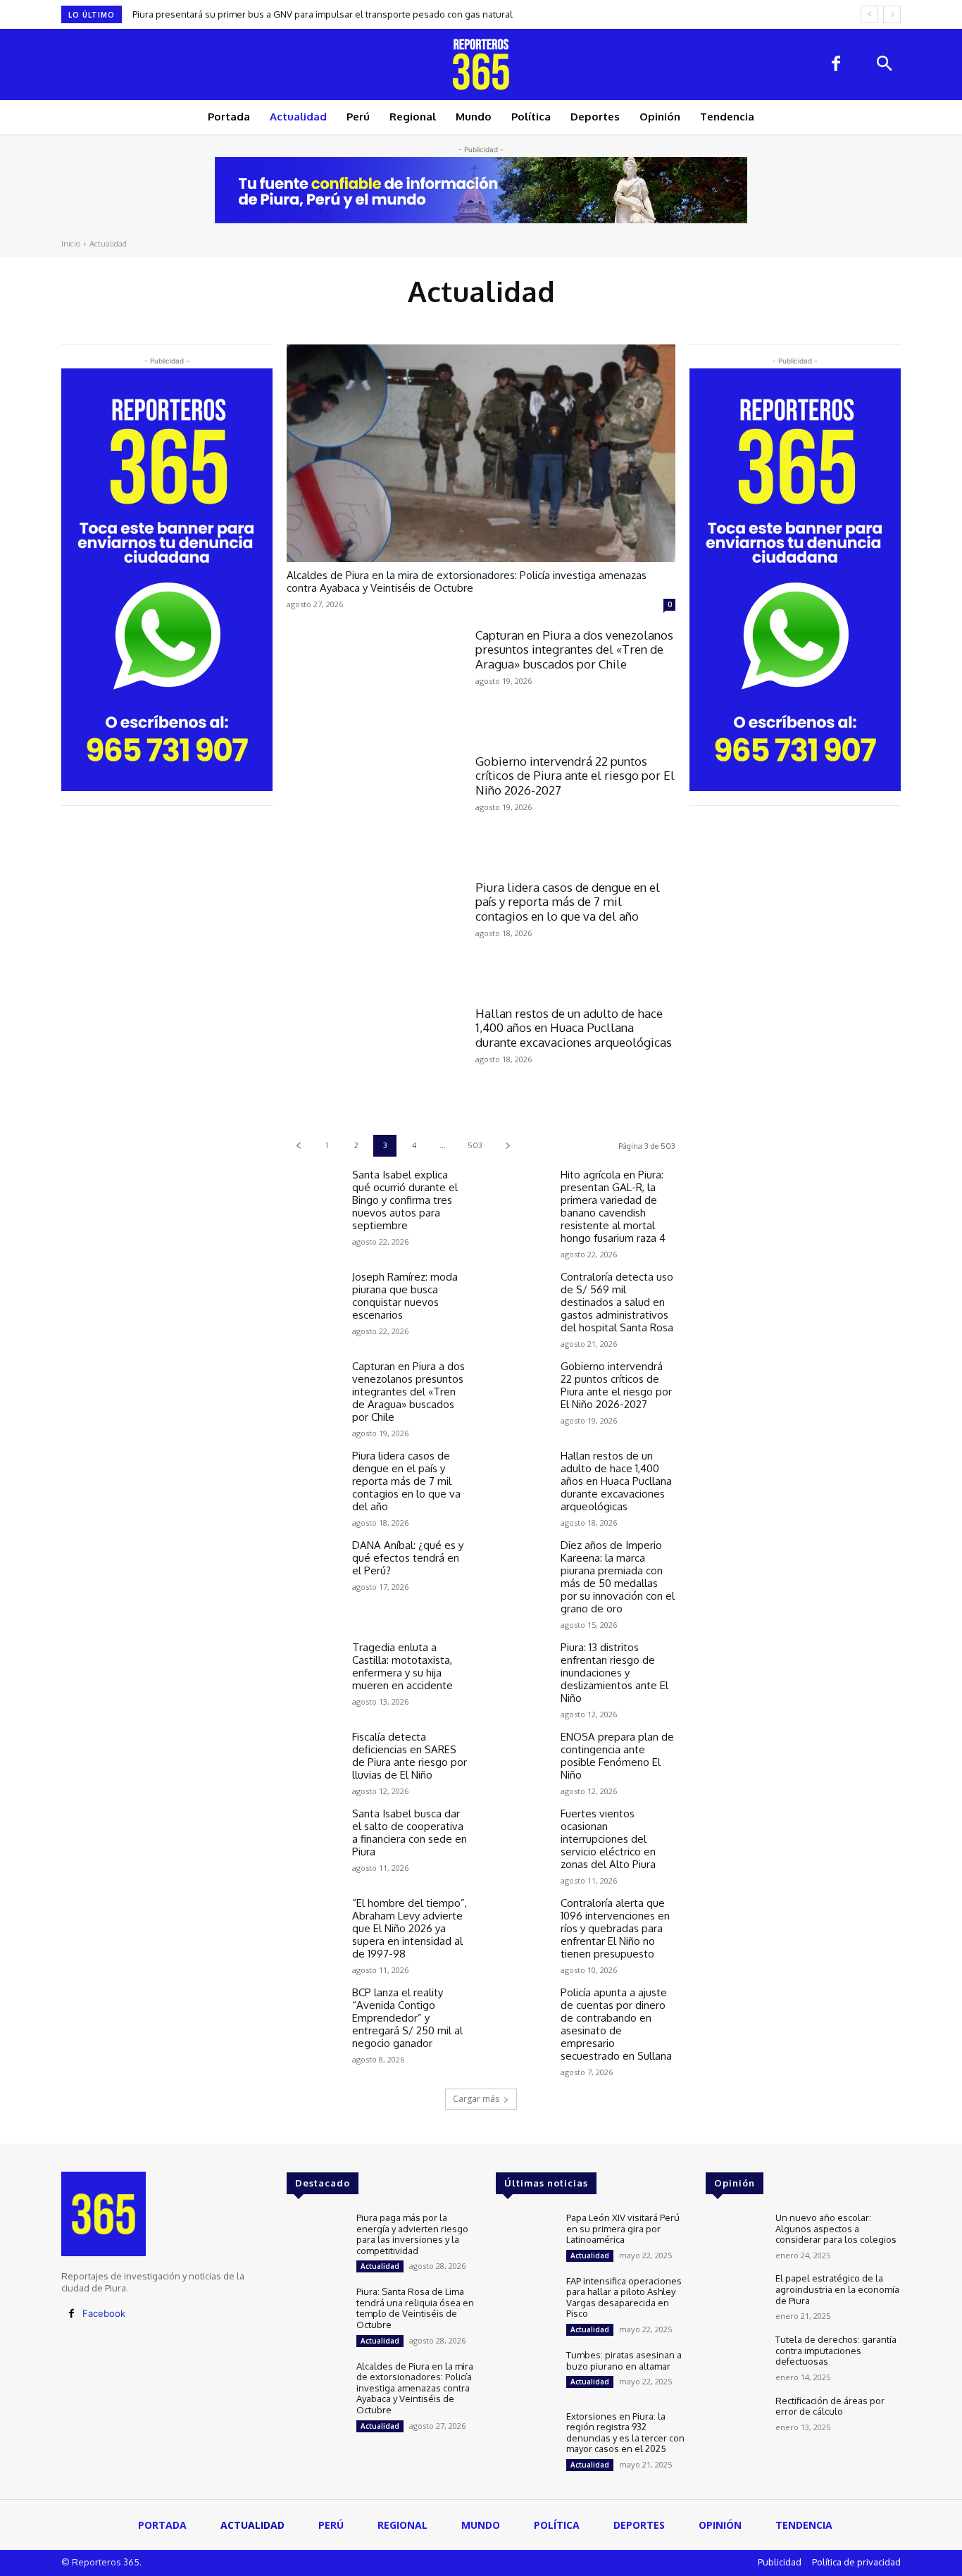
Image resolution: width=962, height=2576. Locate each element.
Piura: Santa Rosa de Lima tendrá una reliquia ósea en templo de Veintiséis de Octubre (415, 2308)
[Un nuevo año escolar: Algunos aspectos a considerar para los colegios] (735, 2236)
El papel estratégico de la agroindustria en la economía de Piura (837, 2289)
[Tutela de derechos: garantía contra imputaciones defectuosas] (735, 2358)
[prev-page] (298, 1146)
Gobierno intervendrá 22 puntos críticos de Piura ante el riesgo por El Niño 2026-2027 (575, 776)
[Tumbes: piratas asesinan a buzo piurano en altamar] (525, 2373)
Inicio (71, 244)
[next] (892, 14)
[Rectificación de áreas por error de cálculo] (735, 2419)
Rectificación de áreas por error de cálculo (830, 2406)
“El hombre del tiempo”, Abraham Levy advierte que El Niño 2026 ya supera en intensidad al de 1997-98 (410, 1928)
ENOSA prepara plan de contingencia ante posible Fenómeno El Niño (617, 1756)
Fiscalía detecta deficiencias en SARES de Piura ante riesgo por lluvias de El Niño (410, 1756)
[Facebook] (836, 65)
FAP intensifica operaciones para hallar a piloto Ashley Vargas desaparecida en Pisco (624, 2297)
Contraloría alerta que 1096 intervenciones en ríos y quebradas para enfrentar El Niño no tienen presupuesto (615, 1928)
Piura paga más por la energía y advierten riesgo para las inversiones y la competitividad (412, 2234)
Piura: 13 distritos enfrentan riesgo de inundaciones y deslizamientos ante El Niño (614, 1673)
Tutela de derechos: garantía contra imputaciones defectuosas (836, 2350)
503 (475, 1145)
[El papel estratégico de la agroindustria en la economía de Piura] (735, 2297)
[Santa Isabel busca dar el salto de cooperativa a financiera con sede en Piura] (314, 1829)
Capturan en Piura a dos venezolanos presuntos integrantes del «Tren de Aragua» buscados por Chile (574, 649)
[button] (884, 65)
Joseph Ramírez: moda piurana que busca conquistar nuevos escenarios (405, 1296)
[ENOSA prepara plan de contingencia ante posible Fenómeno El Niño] (522, 1752)
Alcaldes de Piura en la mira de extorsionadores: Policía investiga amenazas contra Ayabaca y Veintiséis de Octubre (467, 581)
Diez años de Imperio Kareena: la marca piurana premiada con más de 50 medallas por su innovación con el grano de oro (618, 1577)
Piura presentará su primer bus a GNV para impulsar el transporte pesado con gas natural (323, 14)
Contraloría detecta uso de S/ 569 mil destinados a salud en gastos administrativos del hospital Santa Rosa (617, 1302)
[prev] (869, 14)
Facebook (104, 2313)
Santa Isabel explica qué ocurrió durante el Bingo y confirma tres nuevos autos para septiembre (405, 1200)
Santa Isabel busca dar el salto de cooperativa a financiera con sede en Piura (410, 1833)
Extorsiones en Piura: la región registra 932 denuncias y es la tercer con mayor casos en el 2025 (625, 2433)
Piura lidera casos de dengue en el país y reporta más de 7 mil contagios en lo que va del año (568, 902)
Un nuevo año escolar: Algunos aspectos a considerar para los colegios (836, 2228)
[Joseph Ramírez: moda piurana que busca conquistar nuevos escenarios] (314, 1292)
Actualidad (380, 2266)
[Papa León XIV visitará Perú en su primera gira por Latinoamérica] (525, 2236)
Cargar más (476, 2099)
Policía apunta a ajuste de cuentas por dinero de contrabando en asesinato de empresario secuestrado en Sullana (616, 2024)
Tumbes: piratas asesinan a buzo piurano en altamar (624, 2360)
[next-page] (507, 1146)
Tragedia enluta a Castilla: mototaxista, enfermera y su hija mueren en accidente (402, 1666)
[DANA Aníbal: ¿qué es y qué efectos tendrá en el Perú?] (314, 1561)
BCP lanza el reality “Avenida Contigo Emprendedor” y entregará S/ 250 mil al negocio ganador (407, 2018)
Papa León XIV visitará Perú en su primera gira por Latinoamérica (623, 2228)
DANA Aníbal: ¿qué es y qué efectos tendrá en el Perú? (408, 1558)
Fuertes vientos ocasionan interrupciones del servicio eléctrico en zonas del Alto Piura (608, 1839)
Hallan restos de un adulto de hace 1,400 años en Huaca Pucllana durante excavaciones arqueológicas (574, 1028)
